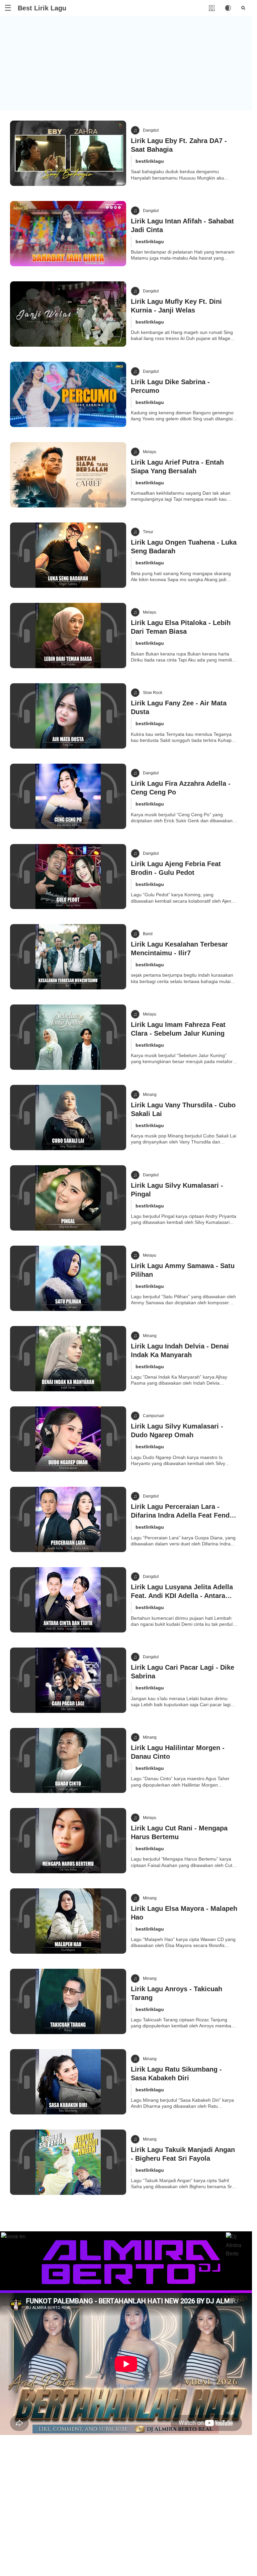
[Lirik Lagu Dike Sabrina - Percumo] (68, 394)
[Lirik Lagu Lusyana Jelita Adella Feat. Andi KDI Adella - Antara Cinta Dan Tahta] (68, 1600)
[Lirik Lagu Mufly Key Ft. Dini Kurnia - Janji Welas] (68, 314)
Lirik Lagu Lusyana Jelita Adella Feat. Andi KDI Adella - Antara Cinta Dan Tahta (182, 1596)
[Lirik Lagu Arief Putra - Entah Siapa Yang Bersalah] (68, 475)
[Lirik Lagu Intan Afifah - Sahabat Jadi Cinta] (68, 234)
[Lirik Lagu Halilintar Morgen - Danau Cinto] (68, 1761)
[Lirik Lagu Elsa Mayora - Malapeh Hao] (68, 1921)
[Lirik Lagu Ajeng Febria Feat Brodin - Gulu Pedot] (68, 877)
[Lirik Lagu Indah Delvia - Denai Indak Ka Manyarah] (68, 1359)
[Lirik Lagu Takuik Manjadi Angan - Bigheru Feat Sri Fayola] (68, 2162)
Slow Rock (153, 693)
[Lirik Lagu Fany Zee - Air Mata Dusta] (68, 716)
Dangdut (151, 130)
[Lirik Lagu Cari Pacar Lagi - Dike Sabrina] (68, 1680)
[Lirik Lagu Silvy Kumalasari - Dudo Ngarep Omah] (68, 1439)
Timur (148, 532)
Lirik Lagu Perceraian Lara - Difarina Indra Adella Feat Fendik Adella (183, 1515)
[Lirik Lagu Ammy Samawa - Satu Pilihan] (68, 1278)
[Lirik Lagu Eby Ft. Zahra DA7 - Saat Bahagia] (68, 153)
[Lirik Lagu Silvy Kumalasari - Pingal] (68, 1198)
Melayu (150, 452)
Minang (150, 1095)
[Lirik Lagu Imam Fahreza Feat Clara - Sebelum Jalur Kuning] (68, 1037)
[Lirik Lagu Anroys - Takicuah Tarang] (68, 2001)
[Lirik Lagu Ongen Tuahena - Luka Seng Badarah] (68, 555)
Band (148, 934)
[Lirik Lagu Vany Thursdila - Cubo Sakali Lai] (68, 1118)
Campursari (154, 1416)
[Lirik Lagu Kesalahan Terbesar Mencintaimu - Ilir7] (68, 957)
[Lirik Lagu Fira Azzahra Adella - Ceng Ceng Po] (68, 796)
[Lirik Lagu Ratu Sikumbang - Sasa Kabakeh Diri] (68, 2082)
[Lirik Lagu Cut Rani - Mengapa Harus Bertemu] (68, 1841)
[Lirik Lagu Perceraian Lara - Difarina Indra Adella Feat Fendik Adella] (68, 1519)
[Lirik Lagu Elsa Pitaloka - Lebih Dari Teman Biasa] (68, 636)
